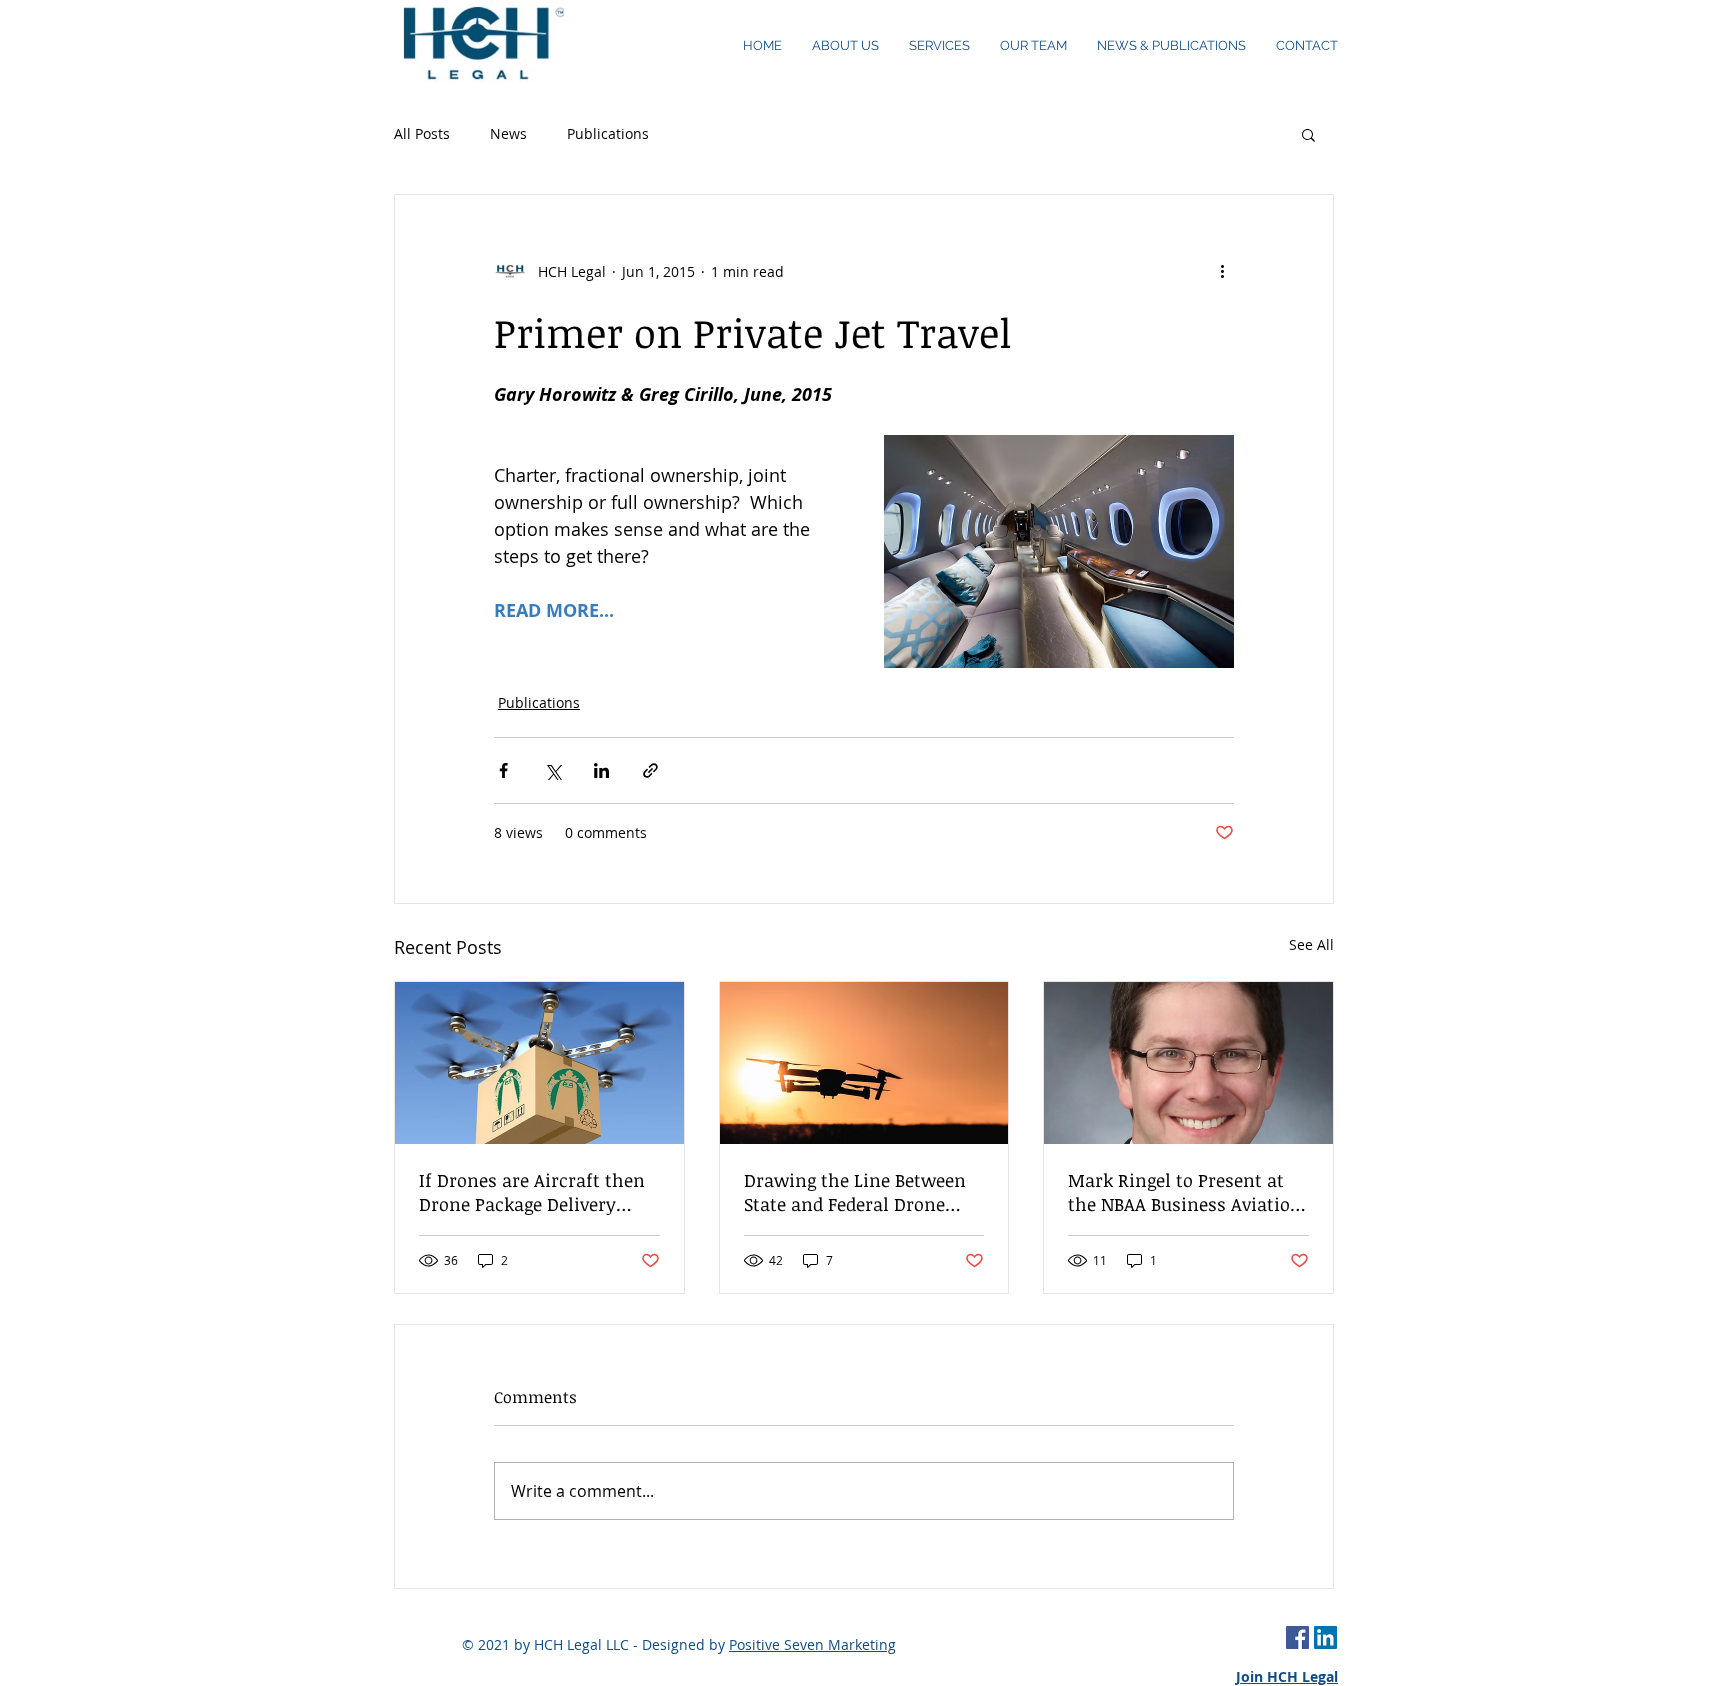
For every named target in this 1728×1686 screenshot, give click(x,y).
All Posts (422, 133)
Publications (608, 133)
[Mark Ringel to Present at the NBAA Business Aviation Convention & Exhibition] (1188, 1063)
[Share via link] (650, 770)
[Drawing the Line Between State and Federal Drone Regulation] (864, 1063)
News (508, 133)
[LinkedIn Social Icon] (1325, 1637)
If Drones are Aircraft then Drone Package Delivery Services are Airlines (532, 1192)
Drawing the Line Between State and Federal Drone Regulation (855, 1192)
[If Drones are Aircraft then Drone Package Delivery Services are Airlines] (539, 1063)
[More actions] (1222, 271)
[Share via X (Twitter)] (552, 770)
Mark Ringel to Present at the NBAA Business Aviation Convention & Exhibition (1185, 1192)
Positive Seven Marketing (812, 1644)
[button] (1308, 134)
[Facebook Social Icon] (1297, 1637)
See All (1311, 944)
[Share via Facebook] (503, 770)
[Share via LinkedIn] (601, 770)
